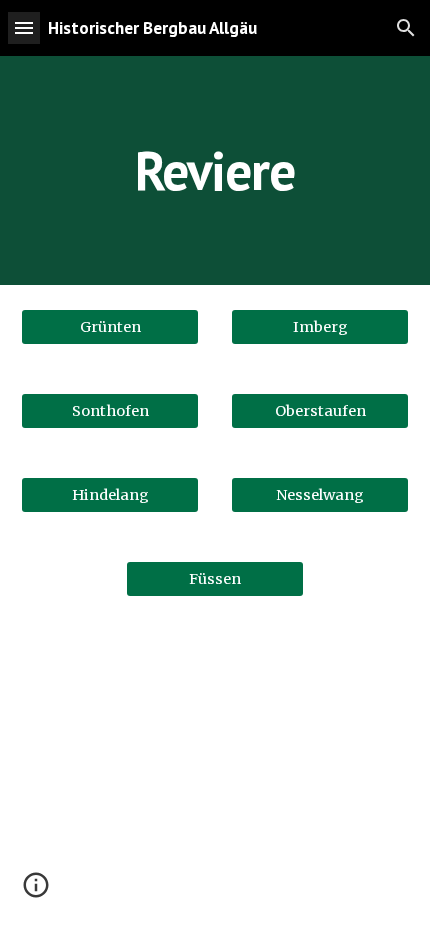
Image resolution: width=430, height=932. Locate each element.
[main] (215, 170)
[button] (24, 27)
